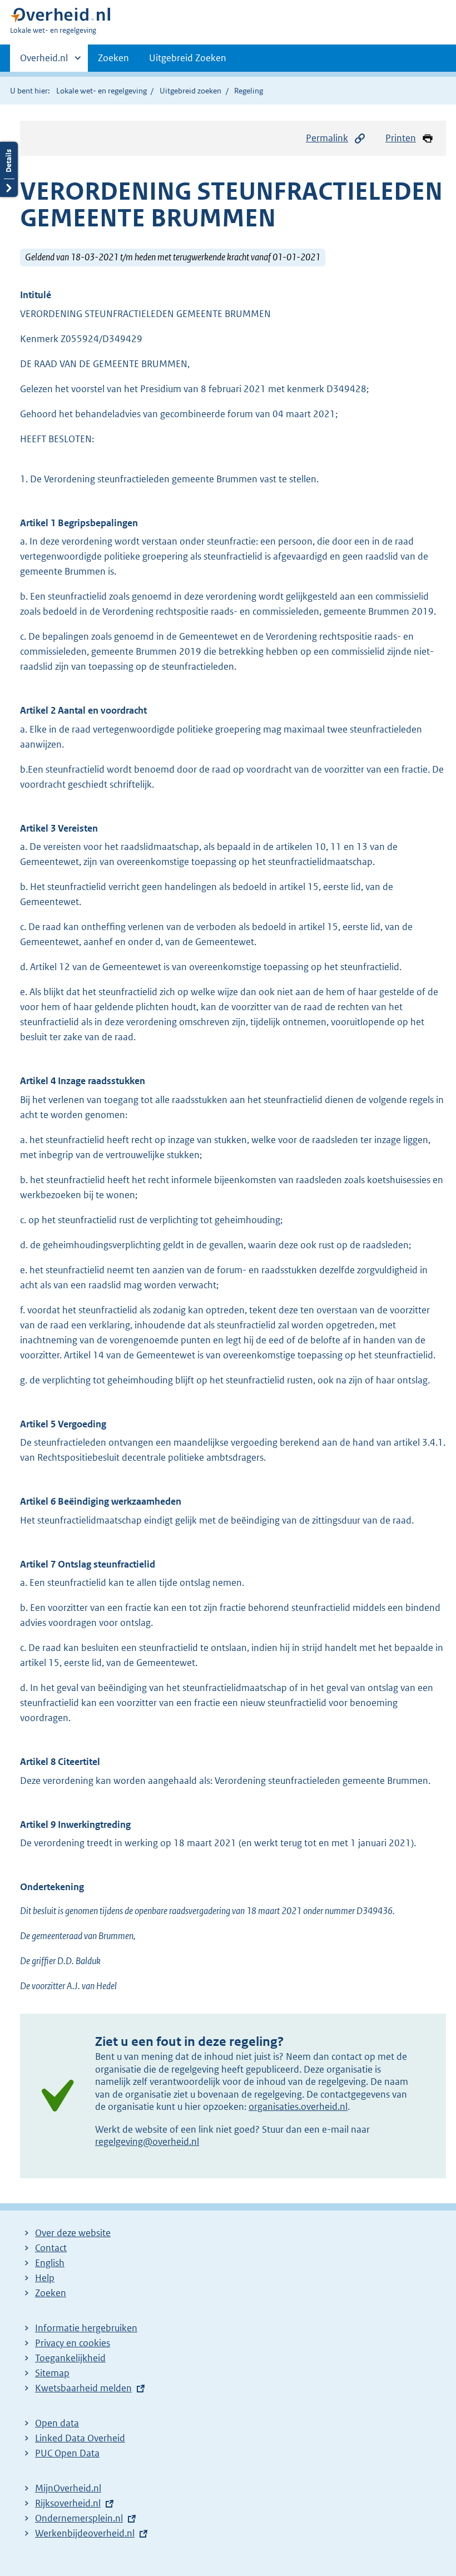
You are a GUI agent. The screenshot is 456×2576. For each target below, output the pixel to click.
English (50, 2263)
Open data (57, 2423)
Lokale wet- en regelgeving (101, 91)
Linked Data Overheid (80, 2438)
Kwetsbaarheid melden (83, 2388)
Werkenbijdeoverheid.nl (85, 2533)
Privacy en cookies (73, 2343)
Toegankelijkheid (70, 2358)
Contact (51, 2248)
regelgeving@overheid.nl (147, 2142)
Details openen (9, 169)
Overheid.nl (44, 62)
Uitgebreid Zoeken (188, 58)
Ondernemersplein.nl (79, 2518)
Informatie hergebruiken (86, 2328)
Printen (401, 138)
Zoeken (113, 58)
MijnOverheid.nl (68, 2488)
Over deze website (73, 2233)
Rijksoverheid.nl (68, 2503)
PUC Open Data (67, 2453)
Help (45, 2278)
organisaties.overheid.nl (298, 2107)
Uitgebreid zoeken (190, 91)
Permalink (327, 138)
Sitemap (52, 2373)
